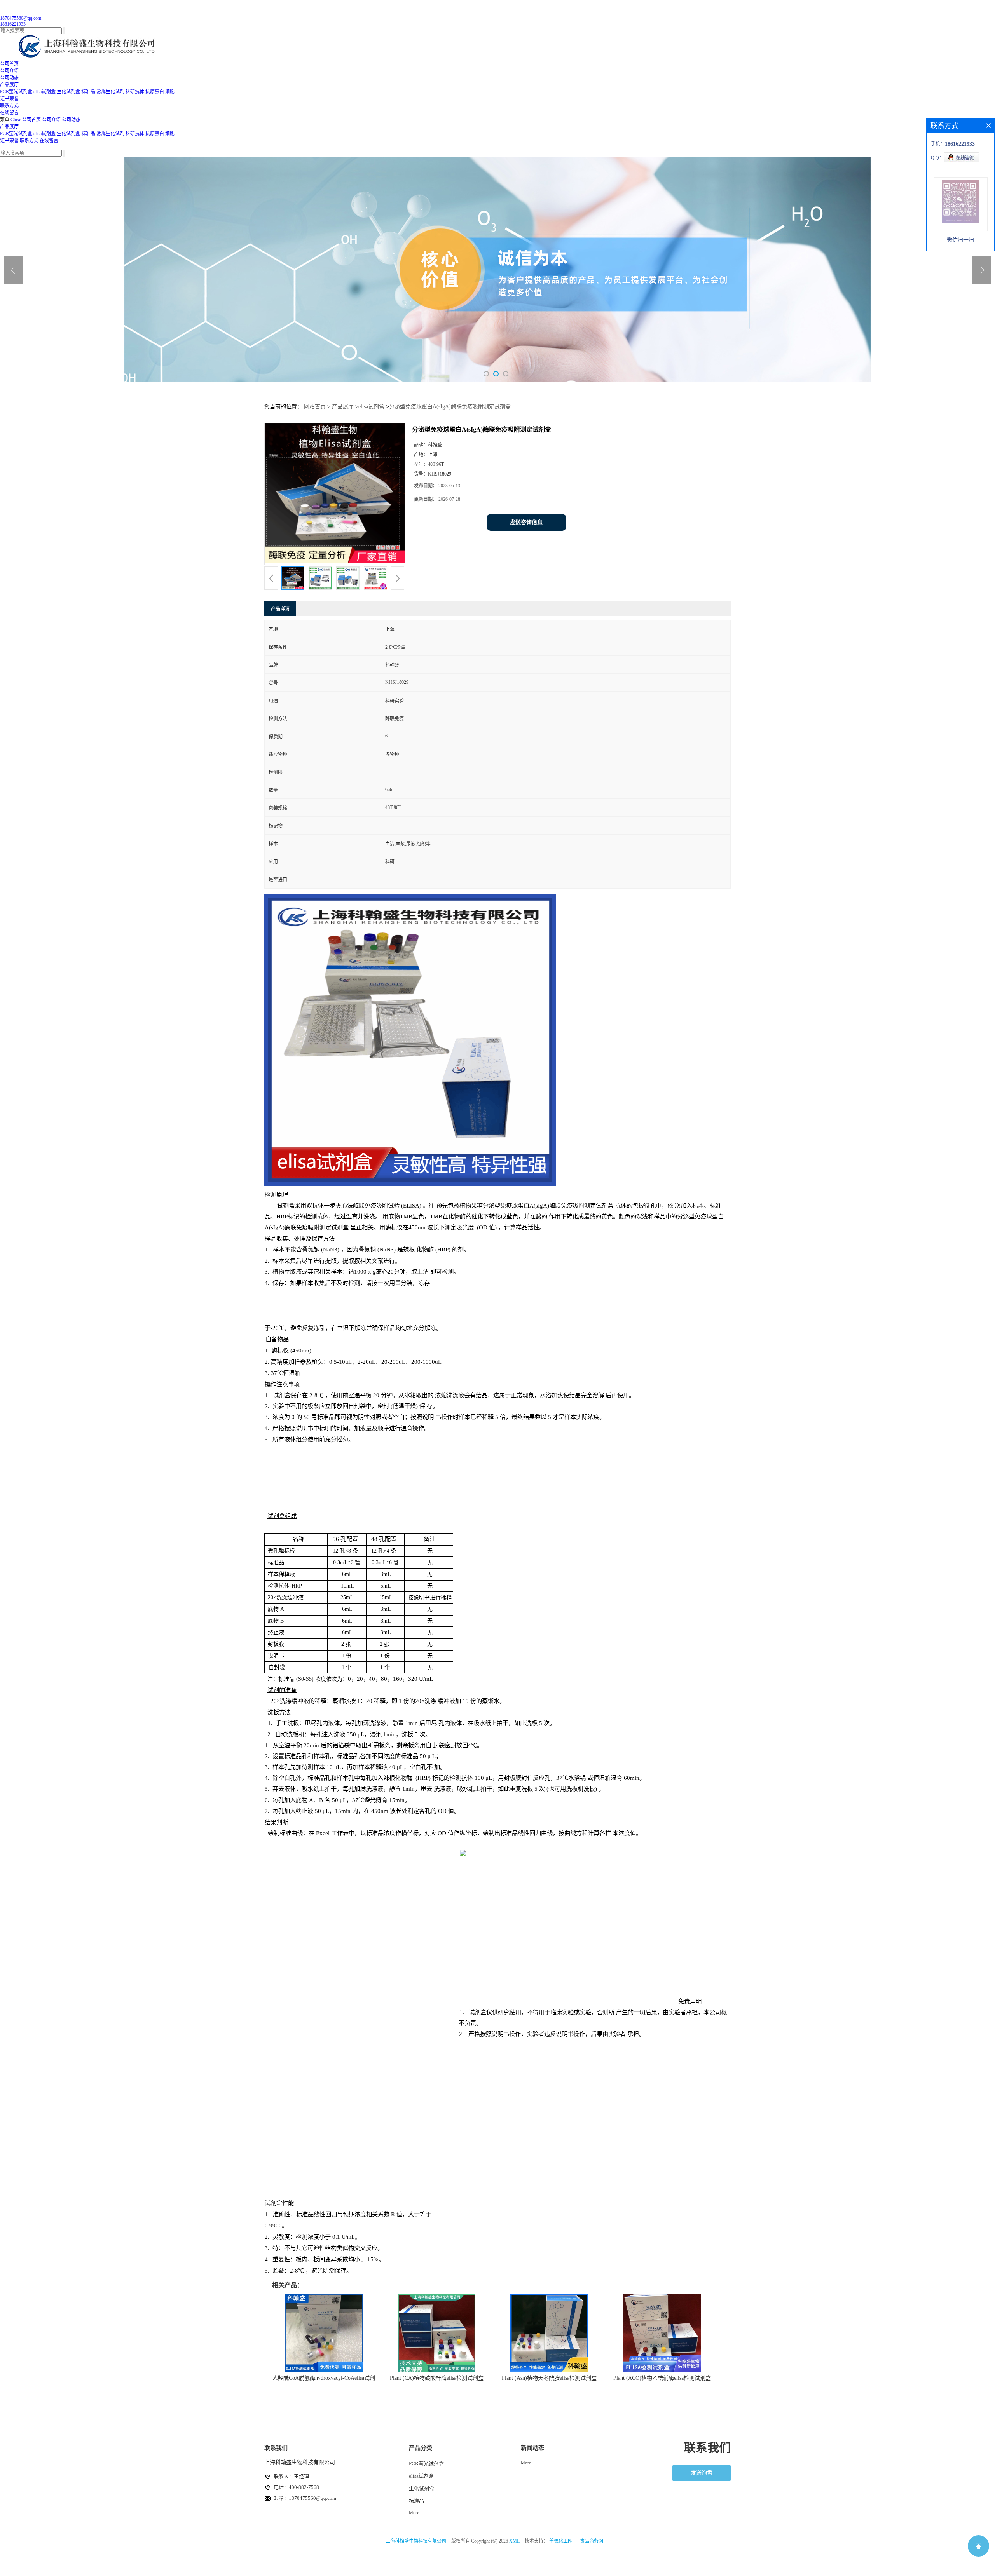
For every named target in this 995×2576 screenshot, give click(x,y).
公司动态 (71, 120)
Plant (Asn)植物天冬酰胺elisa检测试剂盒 (549, 2378)
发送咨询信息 (526, 522)
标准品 (88, 92)
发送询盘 (702, 2473)
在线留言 (49, 141)
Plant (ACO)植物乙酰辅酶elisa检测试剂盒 (662, 2378)
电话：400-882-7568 (296, 2487)
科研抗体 (135, 92)
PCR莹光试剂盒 (16, 92)
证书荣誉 (9, 141)
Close (16, 120)
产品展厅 (9, 127)
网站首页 (315, 407)
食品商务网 (592, 2541)
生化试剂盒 (68, 92)
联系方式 (29, 141)
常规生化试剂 (110, 92)
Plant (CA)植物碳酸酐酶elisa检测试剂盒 (437, 2378)
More (414, 2513)
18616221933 (13, 24)
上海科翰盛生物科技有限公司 (416, 2541)
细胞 (170, 92)
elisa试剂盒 (45, 92)
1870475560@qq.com (21, 18)
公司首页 (31, 120)
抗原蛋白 (155, 92)
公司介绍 (51, 120)
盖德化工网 (561, 2541)
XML (514, 2541)
